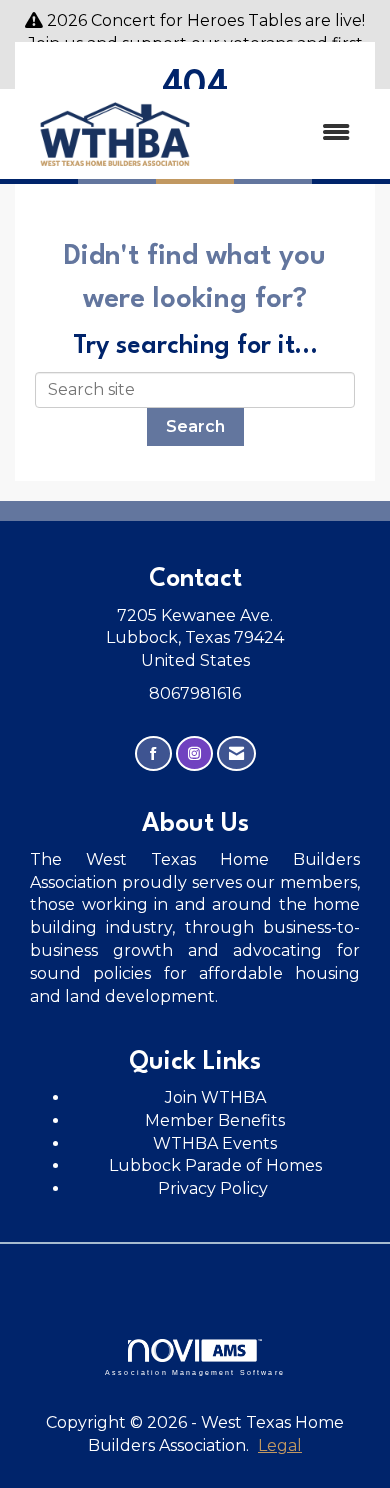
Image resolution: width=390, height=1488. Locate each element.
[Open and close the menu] (292, 133)
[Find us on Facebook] (153, 753)
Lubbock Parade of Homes (215, 1165)
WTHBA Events (215, 1143)
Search (195, 426)
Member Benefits (215, 1120)
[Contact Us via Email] (236, 753)
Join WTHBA (215, 1097)
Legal (280, 1445)
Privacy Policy (215, 1188)
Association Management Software (195, 1372)
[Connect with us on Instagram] (194, 753)
